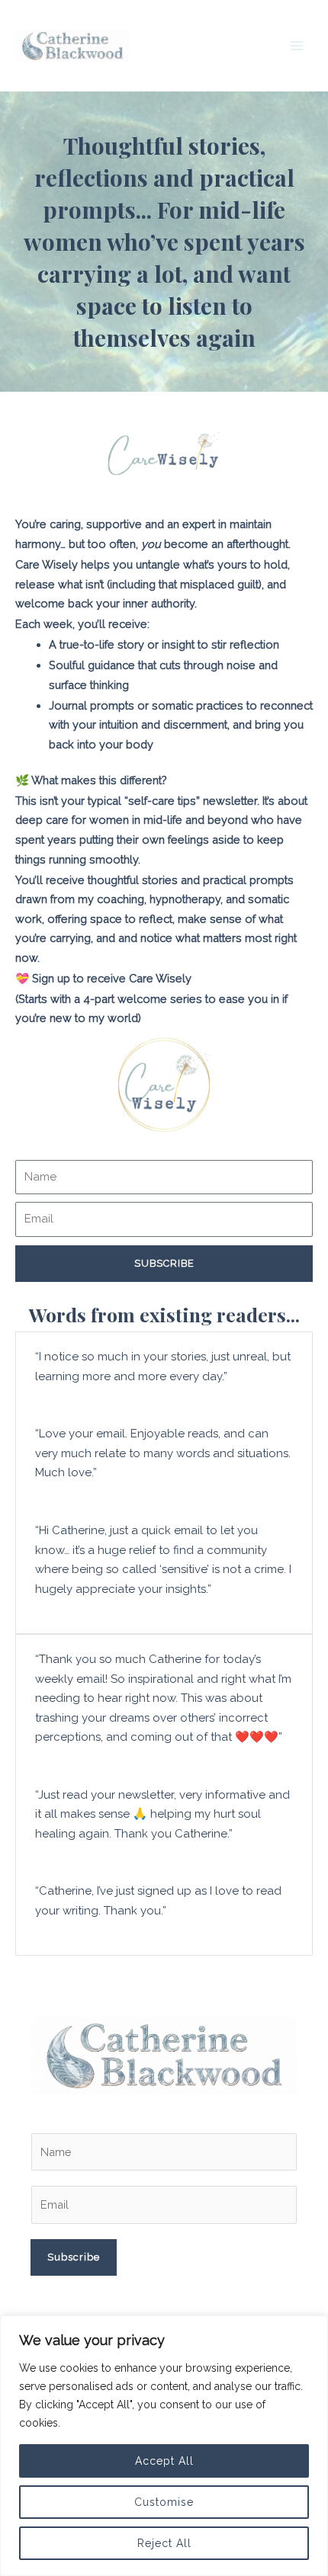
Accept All (164, 2461)
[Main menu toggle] (297, 46)
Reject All (164, 2543)
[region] (164, 2446)
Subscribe (74, 2257)
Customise (164, 2502)
